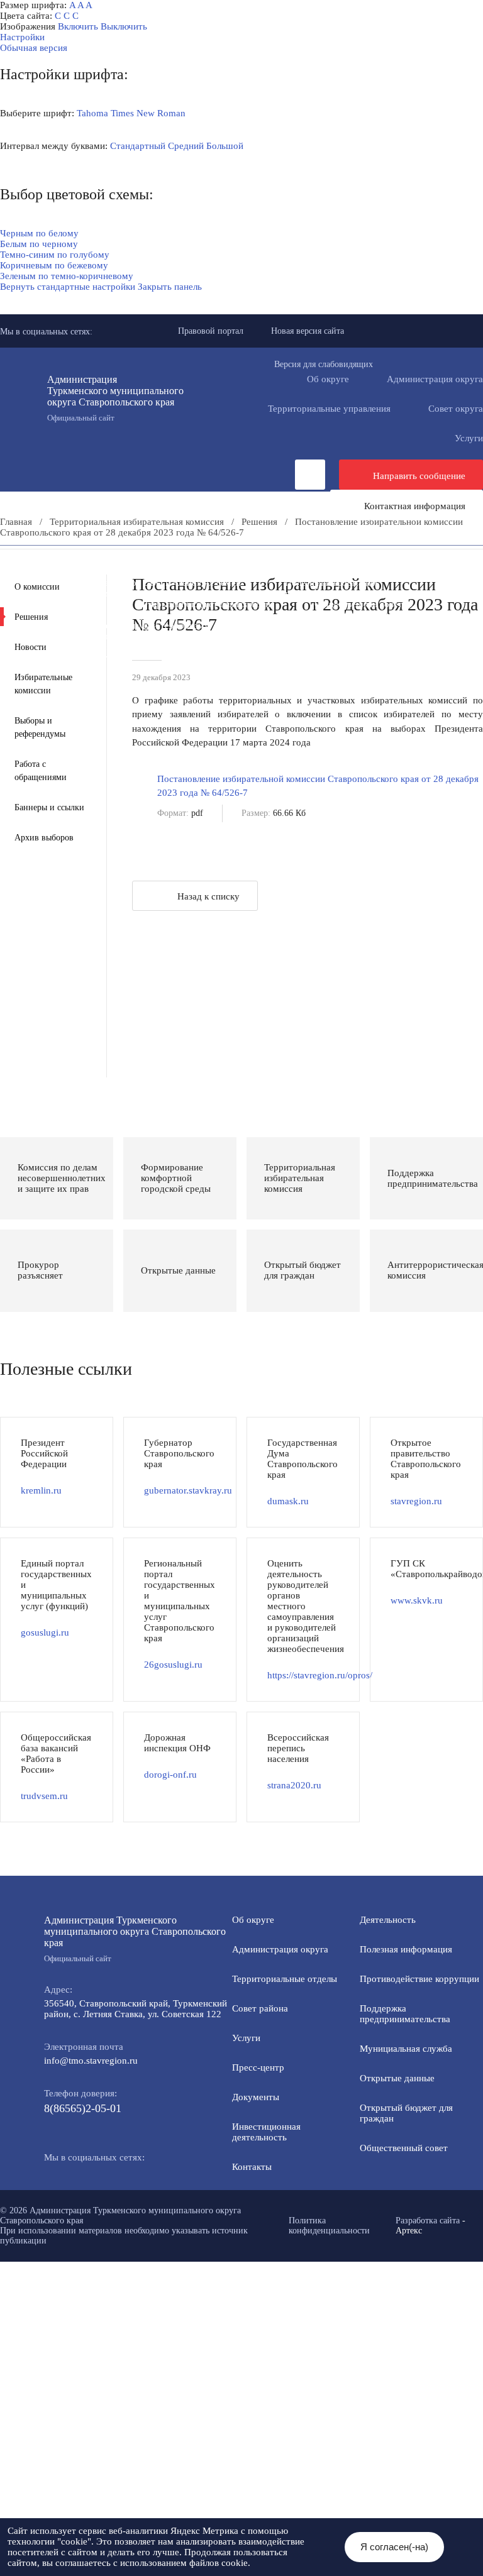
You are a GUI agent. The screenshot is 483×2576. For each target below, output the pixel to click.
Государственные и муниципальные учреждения (334, 636)
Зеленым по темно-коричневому (67, 276)
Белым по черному (39, 244)
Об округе (328, 379)
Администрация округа (280, 1949)
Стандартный (138, 146)
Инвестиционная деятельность (350, 561)
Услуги (246, 2038)
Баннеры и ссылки (49, 807)
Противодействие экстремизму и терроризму (116, 625)
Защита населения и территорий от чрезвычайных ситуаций (146, 615)
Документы (220, 561)
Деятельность (124, 561)
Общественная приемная (73, 572)
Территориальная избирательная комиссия (137, 522)
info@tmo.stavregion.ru (91, 2061)
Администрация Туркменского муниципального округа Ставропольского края (115, 398)
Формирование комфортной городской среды (116, 593)
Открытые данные (397, 2078)
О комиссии (37, 587)
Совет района (260, 2008)
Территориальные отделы (285, 1979)
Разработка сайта (428, 2221)
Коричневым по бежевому (54, 265)
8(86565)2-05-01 (83, 2108)
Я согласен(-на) (394, 2547)
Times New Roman (148, 113)
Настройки (22, 37)
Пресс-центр (26, 561)
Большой (225, 146)
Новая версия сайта (308, 331)
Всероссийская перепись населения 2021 (106, 636)
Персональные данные (272, 647)
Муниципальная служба (303, 593)
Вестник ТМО (282, 625)
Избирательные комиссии (43, 684)
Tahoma (92, 113)
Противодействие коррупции (228, 572)
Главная (16, 522)
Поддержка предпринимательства (405, 2014)
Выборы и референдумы (40, 727)
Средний (186, 146)
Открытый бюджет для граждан (206, 604)
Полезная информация (331, 583)
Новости (31, 647)
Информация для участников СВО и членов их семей (131, 583)
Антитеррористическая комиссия (383, 615)
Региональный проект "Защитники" (94, 658)
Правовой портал (211, 331)
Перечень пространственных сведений (102, 647)
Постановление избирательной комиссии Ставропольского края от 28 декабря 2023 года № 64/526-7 (318, 786)
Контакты (252, 2167)
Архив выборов (44, 838)
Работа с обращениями (41, 771)
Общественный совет (358, 604)
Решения (259, 522)
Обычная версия (34, 48)
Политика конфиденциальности (329, 2226)
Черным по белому (39, 233)
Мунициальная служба (406, 2049)
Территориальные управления (329, 409)
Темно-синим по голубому (55, 255)
